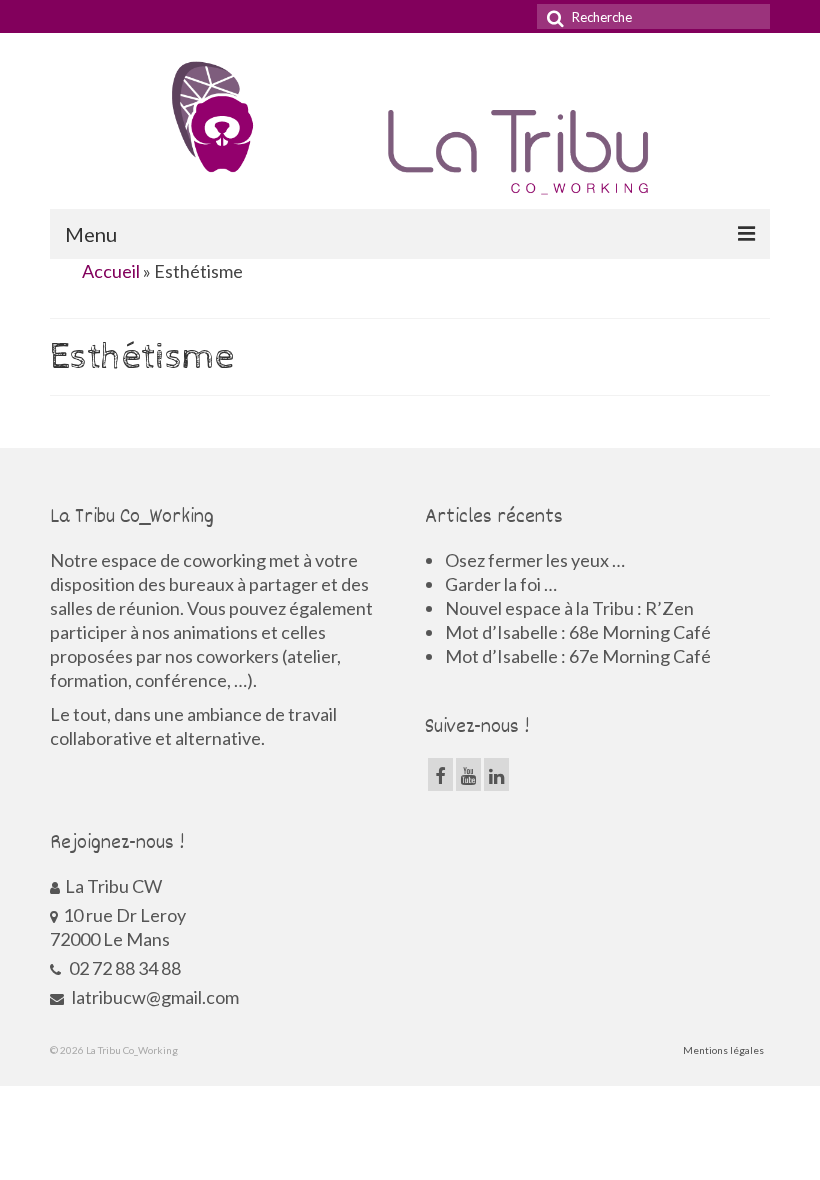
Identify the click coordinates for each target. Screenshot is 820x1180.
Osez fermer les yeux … (535, 560)
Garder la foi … (501, 584)
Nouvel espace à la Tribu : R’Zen (569, 608)
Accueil (111, 271)
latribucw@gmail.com (154, 997)
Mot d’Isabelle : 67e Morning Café (578, 656)
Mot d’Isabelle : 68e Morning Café (578, 632)
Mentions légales (723, 1050)
